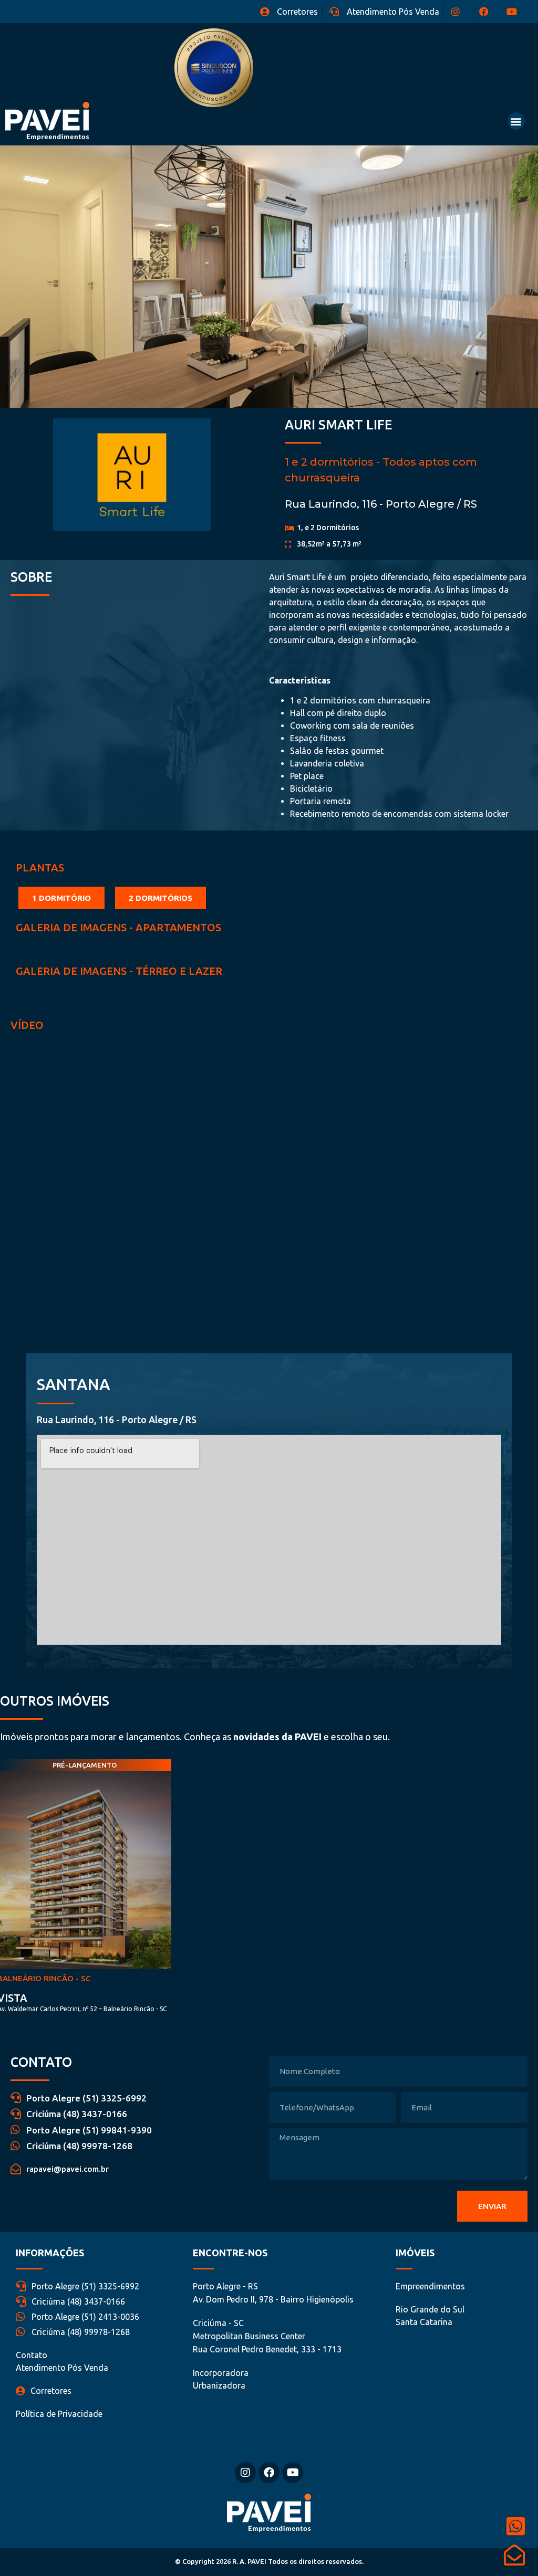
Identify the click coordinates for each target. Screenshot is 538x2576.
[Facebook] (269, 2473)
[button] (516, 121)
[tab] (61, 898)
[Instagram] (245, 2473)
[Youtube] (293, 2473)
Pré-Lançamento (85, 1765)
